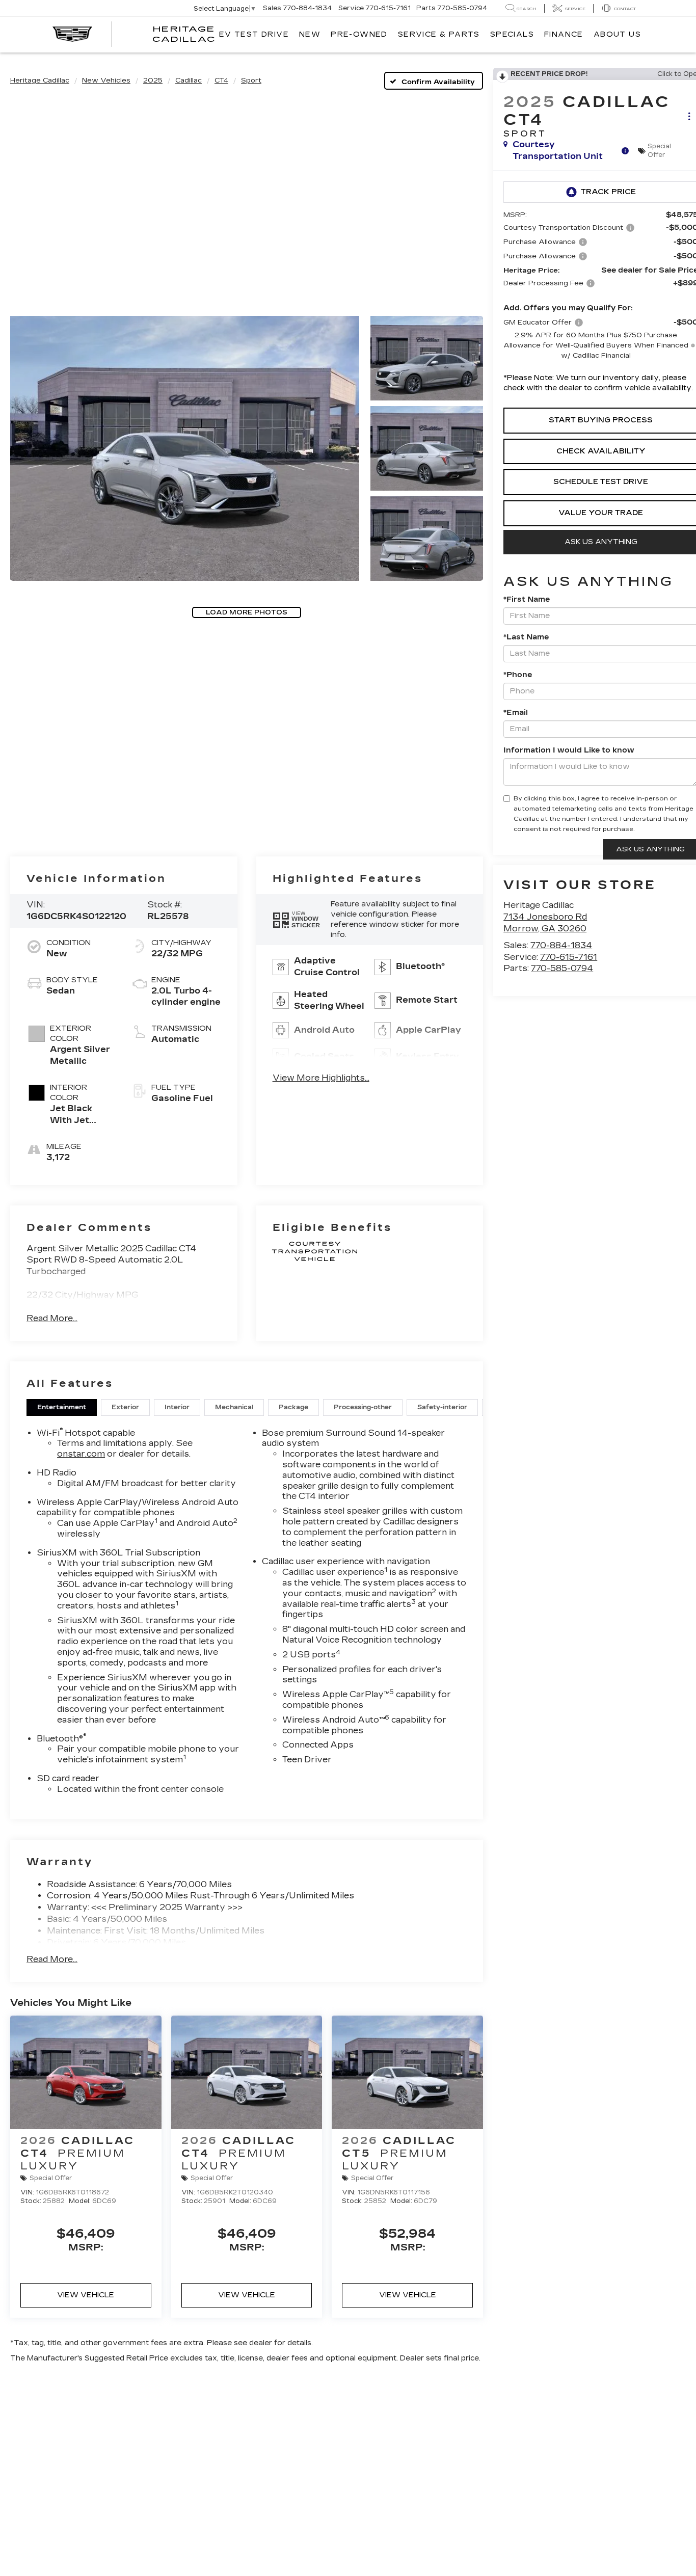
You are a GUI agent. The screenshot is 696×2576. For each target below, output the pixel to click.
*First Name (527, 599)
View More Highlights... (321, 1078)
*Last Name (526, 637)
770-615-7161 (569, 957)
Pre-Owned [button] (359, 34)
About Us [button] (617, 34)
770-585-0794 (562, 968)
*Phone (518, 675)
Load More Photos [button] (247, 612)
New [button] (310, 34)
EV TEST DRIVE (254, 34)
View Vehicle (86, 2295)
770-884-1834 (561, 945)
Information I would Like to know (569, 750)
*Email (516, 713)
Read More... (52, 1318)
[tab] (62, 1407)
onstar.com (81, 1454)
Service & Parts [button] (439, 34)
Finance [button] (564, 34)
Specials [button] (512, 34)
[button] (185, 448)
